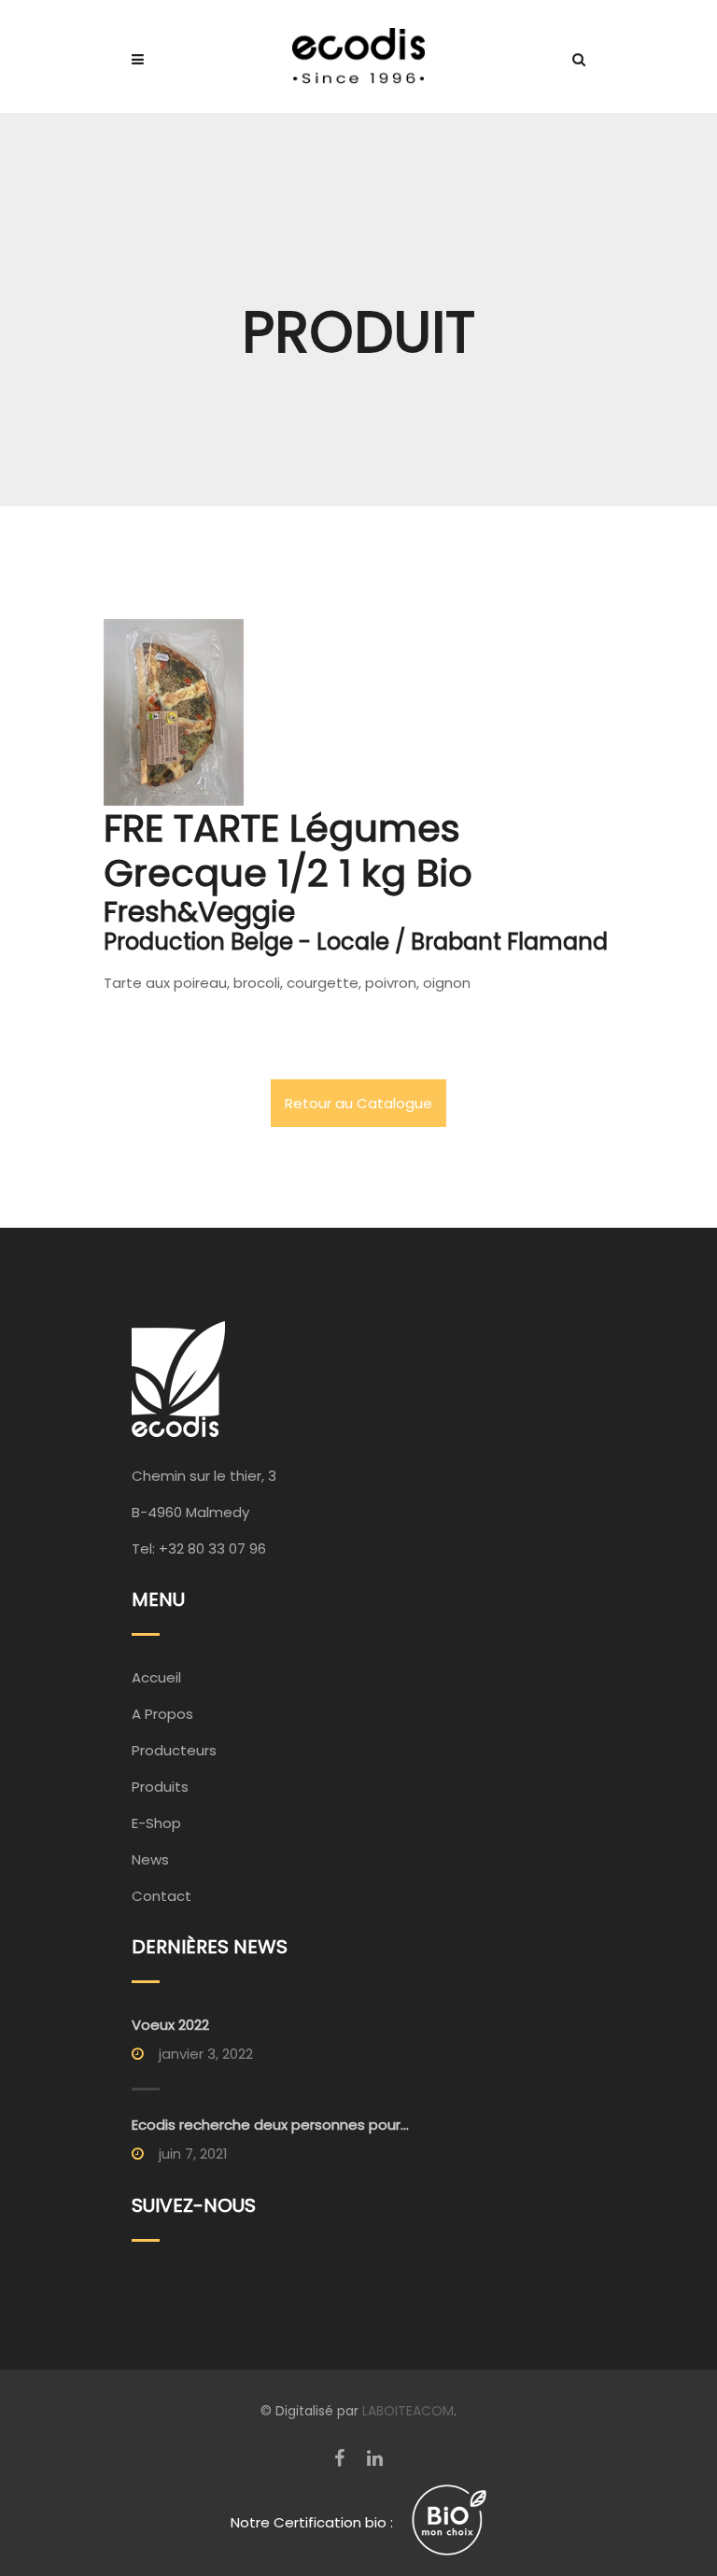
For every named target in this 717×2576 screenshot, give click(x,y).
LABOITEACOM (408, 2411)
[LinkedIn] (375, 2458)
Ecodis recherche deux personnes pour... (270, 2125)
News (150, 1859)
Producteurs (174, 1750)
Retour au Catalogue (358, 1103)
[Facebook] (339, 2458)
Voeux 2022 (170, 2025)
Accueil (156, 1677)
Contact (162, 1896)
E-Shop (156, 1823)
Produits (160, 1787)
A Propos (162, 1714)
